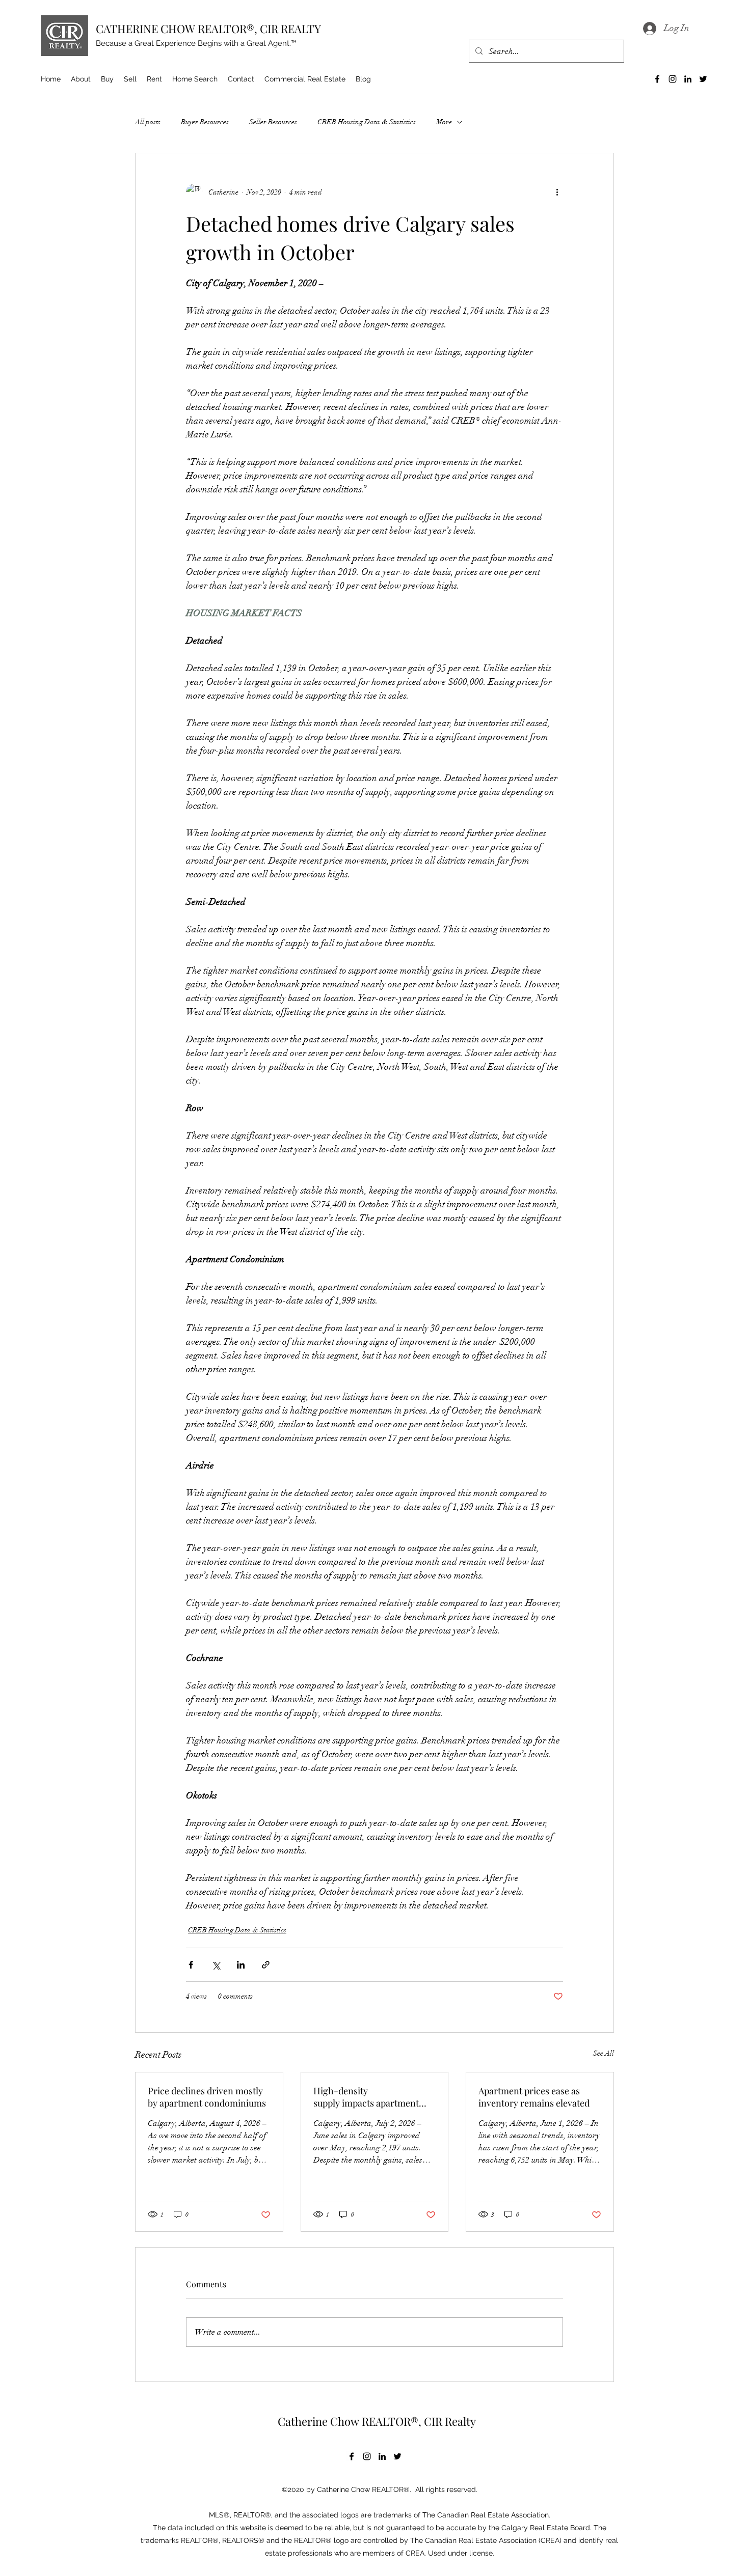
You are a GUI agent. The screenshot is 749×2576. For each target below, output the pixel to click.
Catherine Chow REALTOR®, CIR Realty (377, 2421)
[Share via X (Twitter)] (216, 1965)
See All (604, 2053)
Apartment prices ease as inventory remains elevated (534, 2097)
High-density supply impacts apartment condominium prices (366, 2097)
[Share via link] (266, 1965)
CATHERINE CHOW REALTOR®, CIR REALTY (208, 29)
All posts (148, 122)
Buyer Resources (205, 122)
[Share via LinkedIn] (241, 1965)
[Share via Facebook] (191, 1965)
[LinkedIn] (688, 79)
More (444, 122)
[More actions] (557, 192)
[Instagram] (673, 79)
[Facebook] (657, 79)
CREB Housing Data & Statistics (367, 122)
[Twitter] (703, 79)
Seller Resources (273, 122)
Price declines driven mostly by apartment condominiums (209, 2097)
